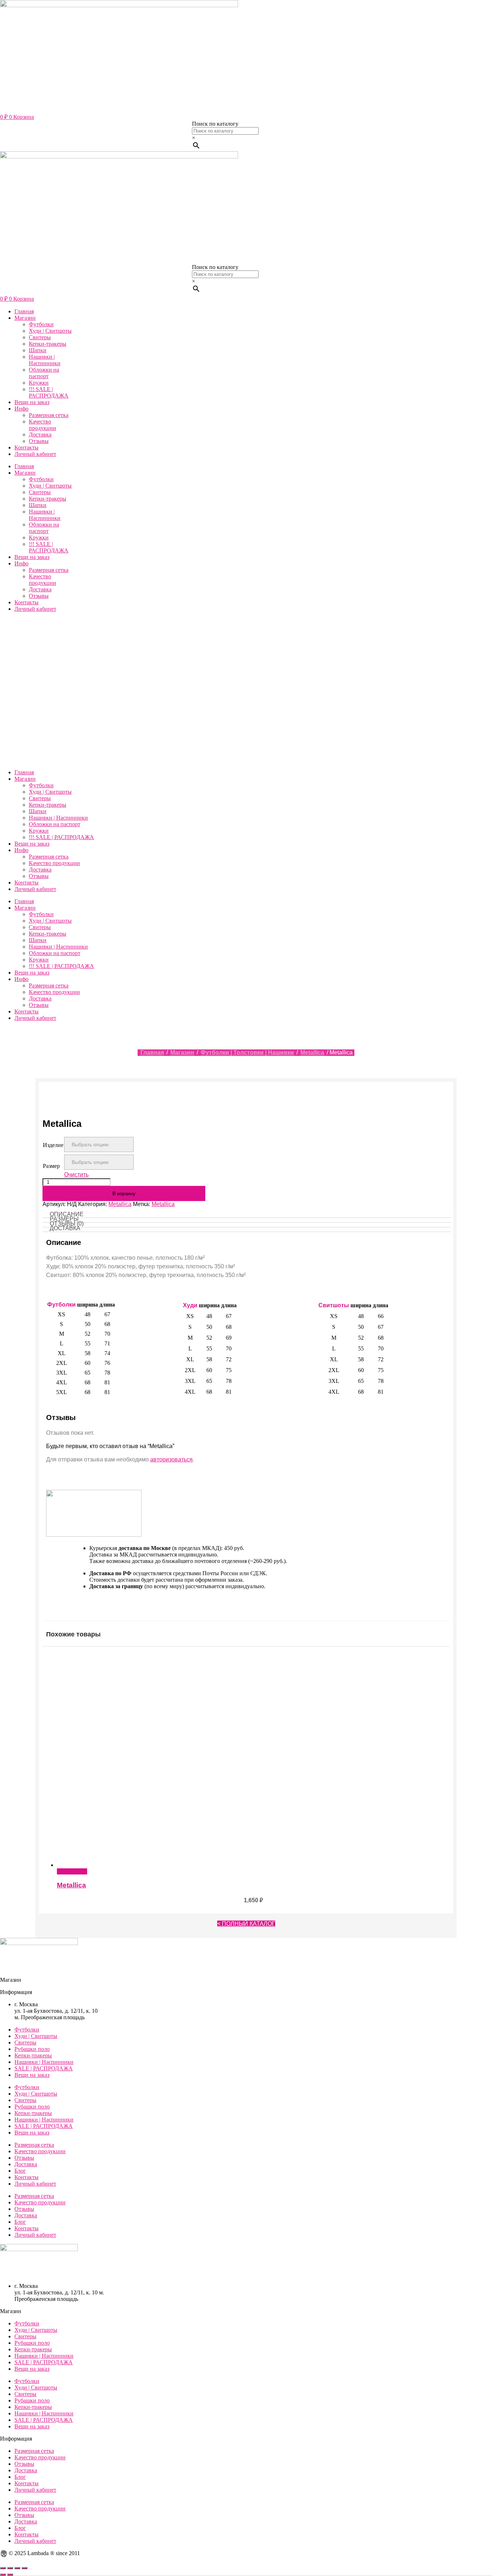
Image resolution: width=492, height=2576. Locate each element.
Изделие (53, 1145)
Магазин (25, 318)
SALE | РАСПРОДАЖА (44, 2068)
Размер (51, 1166)
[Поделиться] (17, 2568)
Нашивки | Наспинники (45, 360)
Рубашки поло (32, 2049)
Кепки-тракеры (48, 344)
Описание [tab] (67, 1214)
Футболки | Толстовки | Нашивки (247, 1052)
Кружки (39, 383)
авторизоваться (171, 1459)
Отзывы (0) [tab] (67, 1224)
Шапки (38, 350)
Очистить (76, 1175)
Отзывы (39, 441)
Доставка (40, 434)
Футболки (41, 324)
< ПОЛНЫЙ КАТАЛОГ (246, 1924)
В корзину (124, 1193)
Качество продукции (43, 425)
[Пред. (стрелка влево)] (3, 2575)
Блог (20, 2171)
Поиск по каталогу (215, 124)
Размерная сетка (49, 415)
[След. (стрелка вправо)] (10, 2575)
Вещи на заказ (32, 402)
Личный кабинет (35, 454)
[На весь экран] (10, 2568)
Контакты (26, 447)
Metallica (312, 1052)
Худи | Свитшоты (50, 331)
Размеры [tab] (64, 1219)
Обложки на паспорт (44, 373)
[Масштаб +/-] (3, 2568)
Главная (24, 311)
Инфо (21, 409)
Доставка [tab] (65, 1228)
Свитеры (40, 337)
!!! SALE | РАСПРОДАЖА (49, 392)
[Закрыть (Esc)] (24, 2568)
